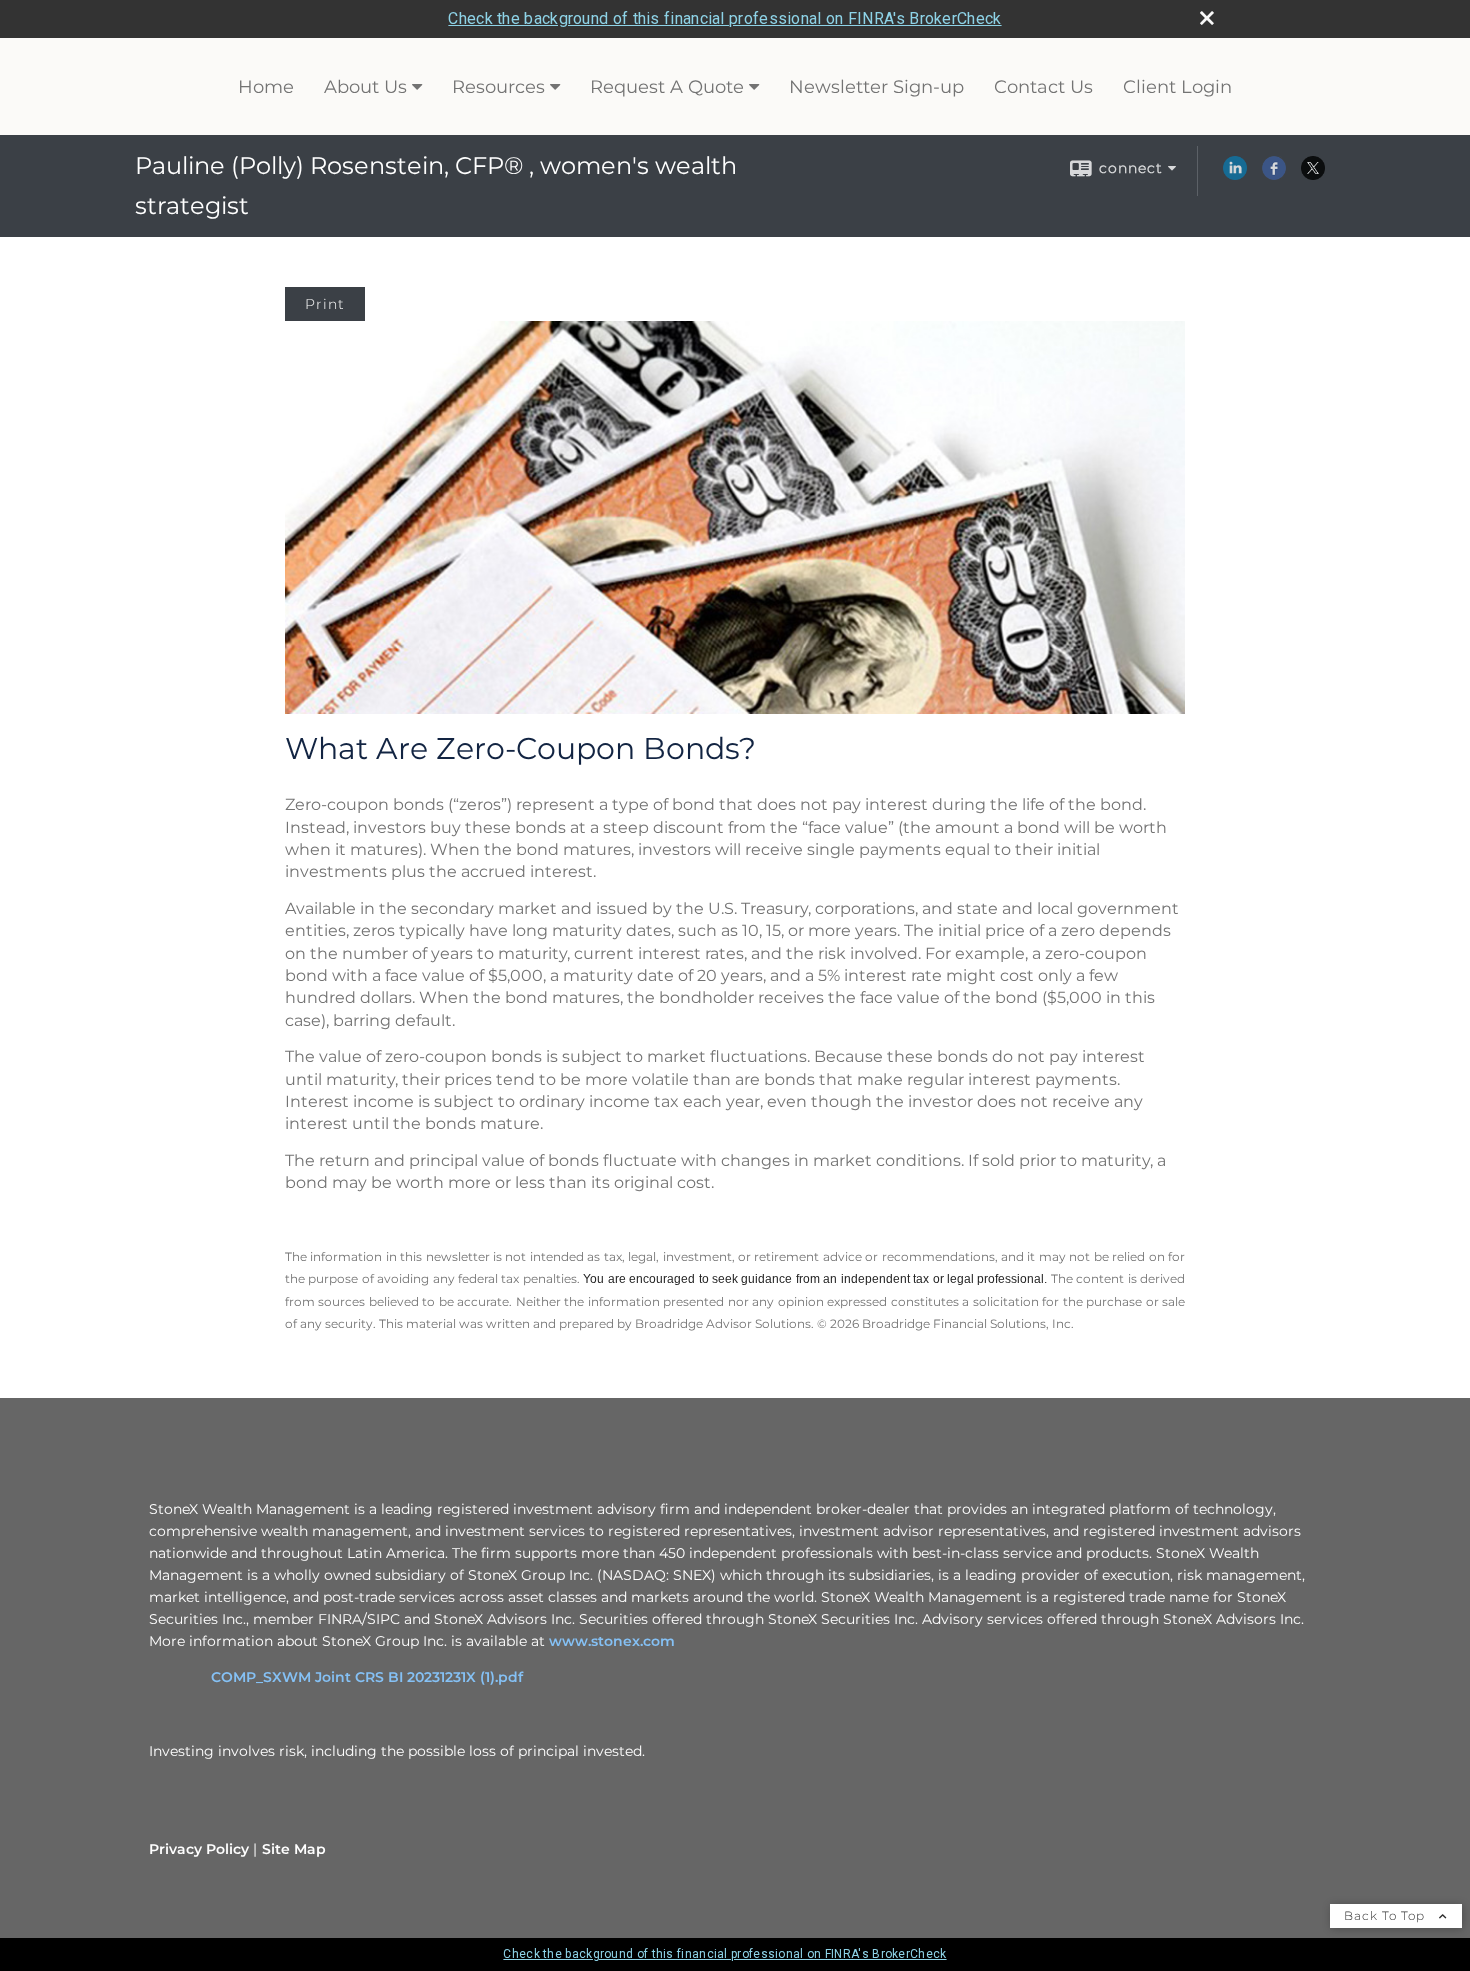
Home (266, 87)
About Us (365, 87)
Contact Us (1043, 87)
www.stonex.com (612, 1641)
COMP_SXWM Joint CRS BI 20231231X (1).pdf (367, 1677)
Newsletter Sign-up (876, 87)
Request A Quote (667, 87)
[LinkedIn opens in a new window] (1235, 175)
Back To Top (1386, 1915)
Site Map (294, 1849)
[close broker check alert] (1207, 18)
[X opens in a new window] (1313, 175)
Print (325, 304)
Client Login (1177, 87)
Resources (498, 87)
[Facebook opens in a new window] (1274, 175)
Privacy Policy (199, 1849)
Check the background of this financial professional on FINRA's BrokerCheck (724, 18)
